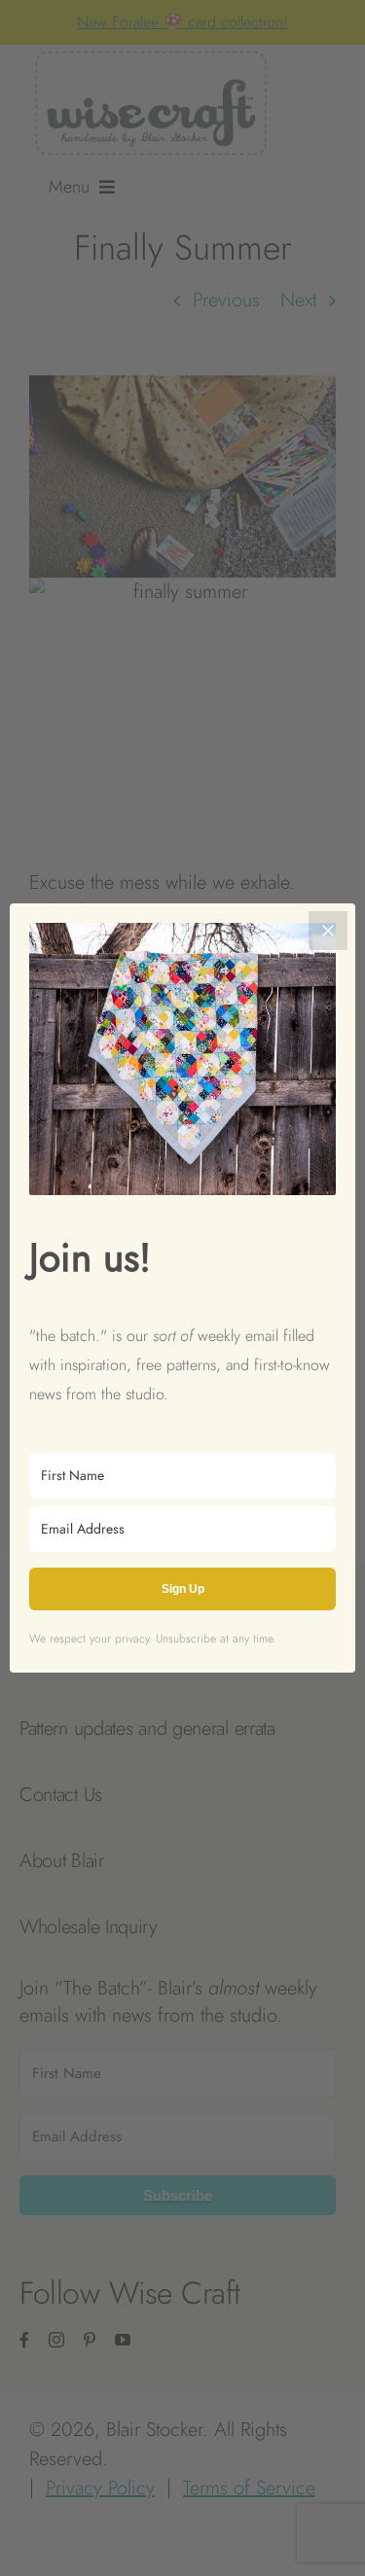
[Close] (328, 931)
